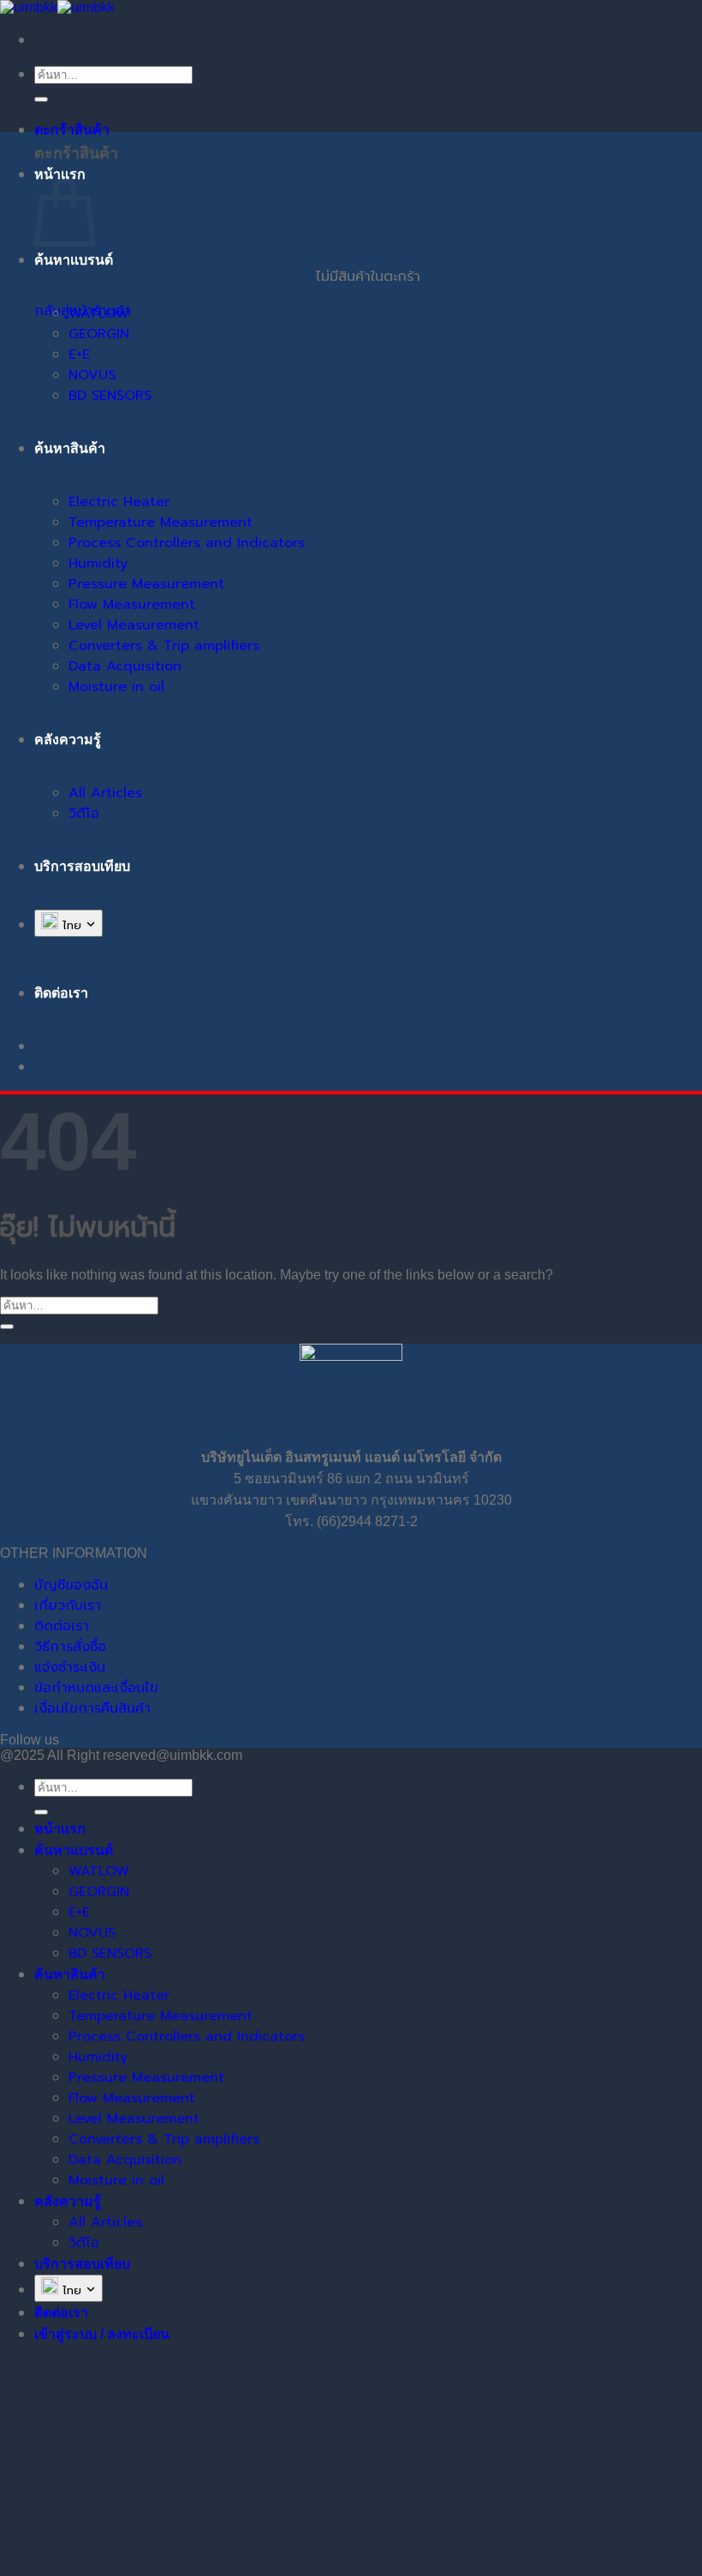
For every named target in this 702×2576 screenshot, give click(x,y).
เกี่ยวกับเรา (68, 1606)
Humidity (98, 563)
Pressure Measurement (146, 584)
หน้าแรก (60, 174)
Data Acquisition (125, 666)
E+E (79, 355)
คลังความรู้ (68, 739)
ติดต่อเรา (62, 1626)
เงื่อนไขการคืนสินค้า (92, 1708)
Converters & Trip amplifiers (164, 646)
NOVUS (92, 375)
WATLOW (99, 313)
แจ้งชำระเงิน (70, 1667)
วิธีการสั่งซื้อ (70, 1647)
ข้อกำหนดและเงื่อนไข (96, 1688)
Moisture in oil (116, 687)
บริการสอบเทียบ (82, 866)
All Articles (105, 793)
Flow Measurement (132, 605)
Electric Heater (119, 502)
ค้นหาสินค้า (70, 448)
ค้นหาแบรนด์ (74, 260)
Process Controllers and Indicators (187, 543)
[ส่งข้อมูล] (41, 99)
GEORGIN (99, 334)
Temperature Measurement (161, 522)
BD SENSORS (110, 396)
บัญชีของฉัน (71, 1585)
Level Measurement (134, 625)
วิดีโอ (84, 814)
